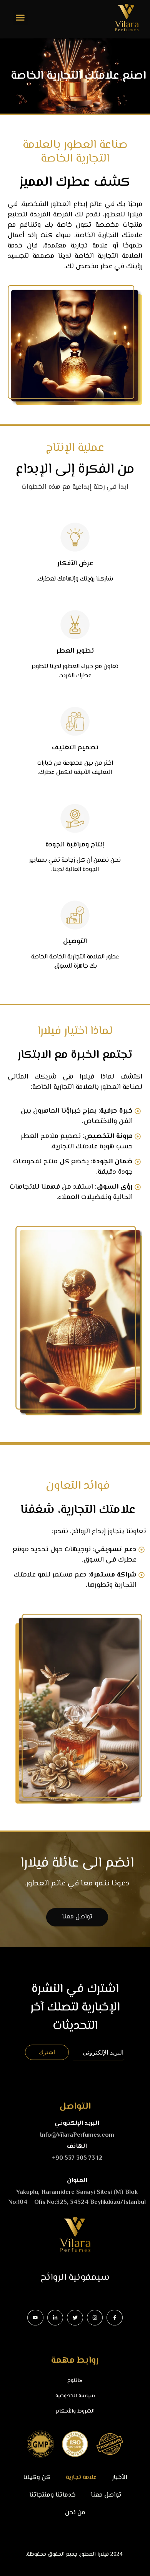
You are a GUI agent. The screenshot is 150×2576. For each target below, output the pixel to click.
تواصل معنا (106, 2495)
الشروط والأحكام (75, 2411)
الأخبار (119, 2478)
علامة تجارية (81, 2478)
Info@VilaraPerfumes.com (77, 2135)
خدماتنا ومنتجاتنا (52, 2495)
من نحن (75, 2513)
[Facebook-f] (115, 2318)
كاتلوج (75, 2381)
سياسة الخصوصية (75, 2396)
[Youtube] (35, 2318)
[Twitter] (75, 2318)
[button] (20, 17)
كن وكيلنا (37, 2478)
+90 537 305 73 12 (77, 2158)
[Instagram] (95, 2318)
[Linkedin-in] (55, 2318)
